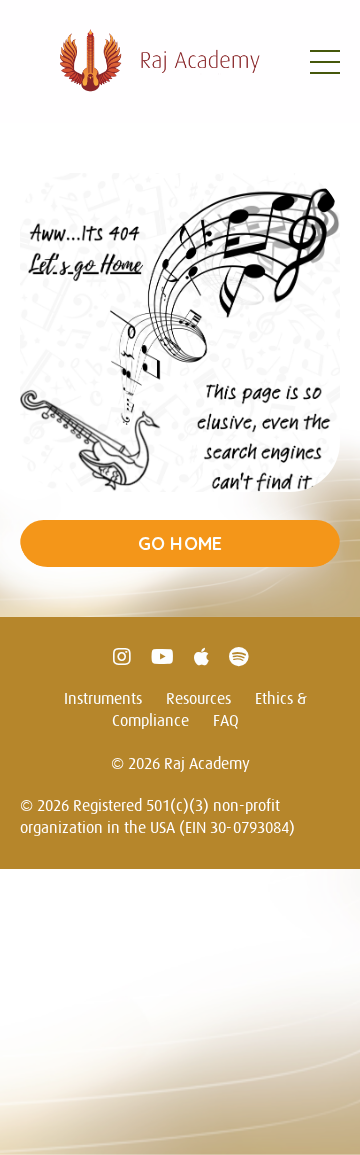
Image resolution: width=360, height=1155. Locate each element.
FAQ (226, 720)
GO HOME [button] (180, 543)
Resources (198, 698)
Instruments (103, 698)
